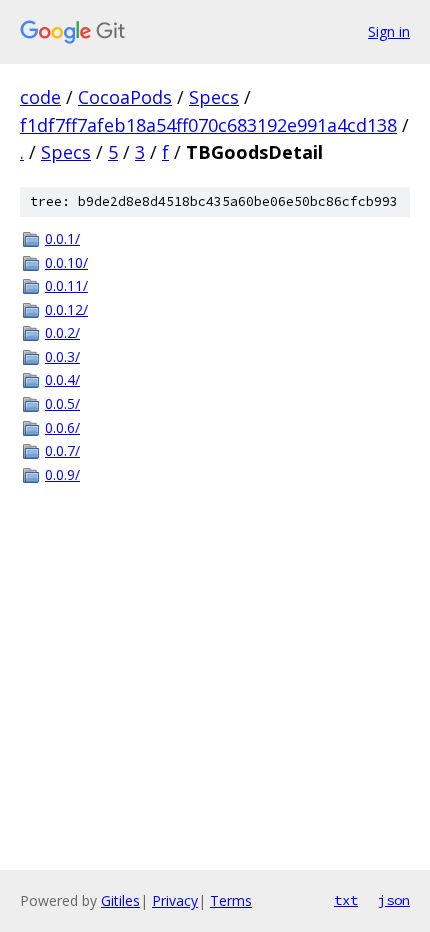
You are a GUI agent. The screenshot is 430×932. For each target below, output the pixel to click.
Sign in (389, 31)
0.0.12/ (66, 309)
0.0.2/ (62, 332)
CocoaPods (125, 97)
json (394, 900)
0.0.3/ (62, 356)
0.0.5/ (62, 403)
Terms (231, 900)
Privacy (175, 900)
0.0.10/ (66, 262)
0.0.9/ (62, 474)
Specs (214, 97)
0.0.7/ (62, 450)
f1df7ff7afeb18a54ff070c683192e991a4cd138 (208, 125)
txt (346, 900)
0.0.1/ (62, 238)
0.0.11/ (66, 285)
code (40, 97)
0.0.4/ (62, 379)
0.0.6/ (62, 427)
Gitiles (120, 900)
